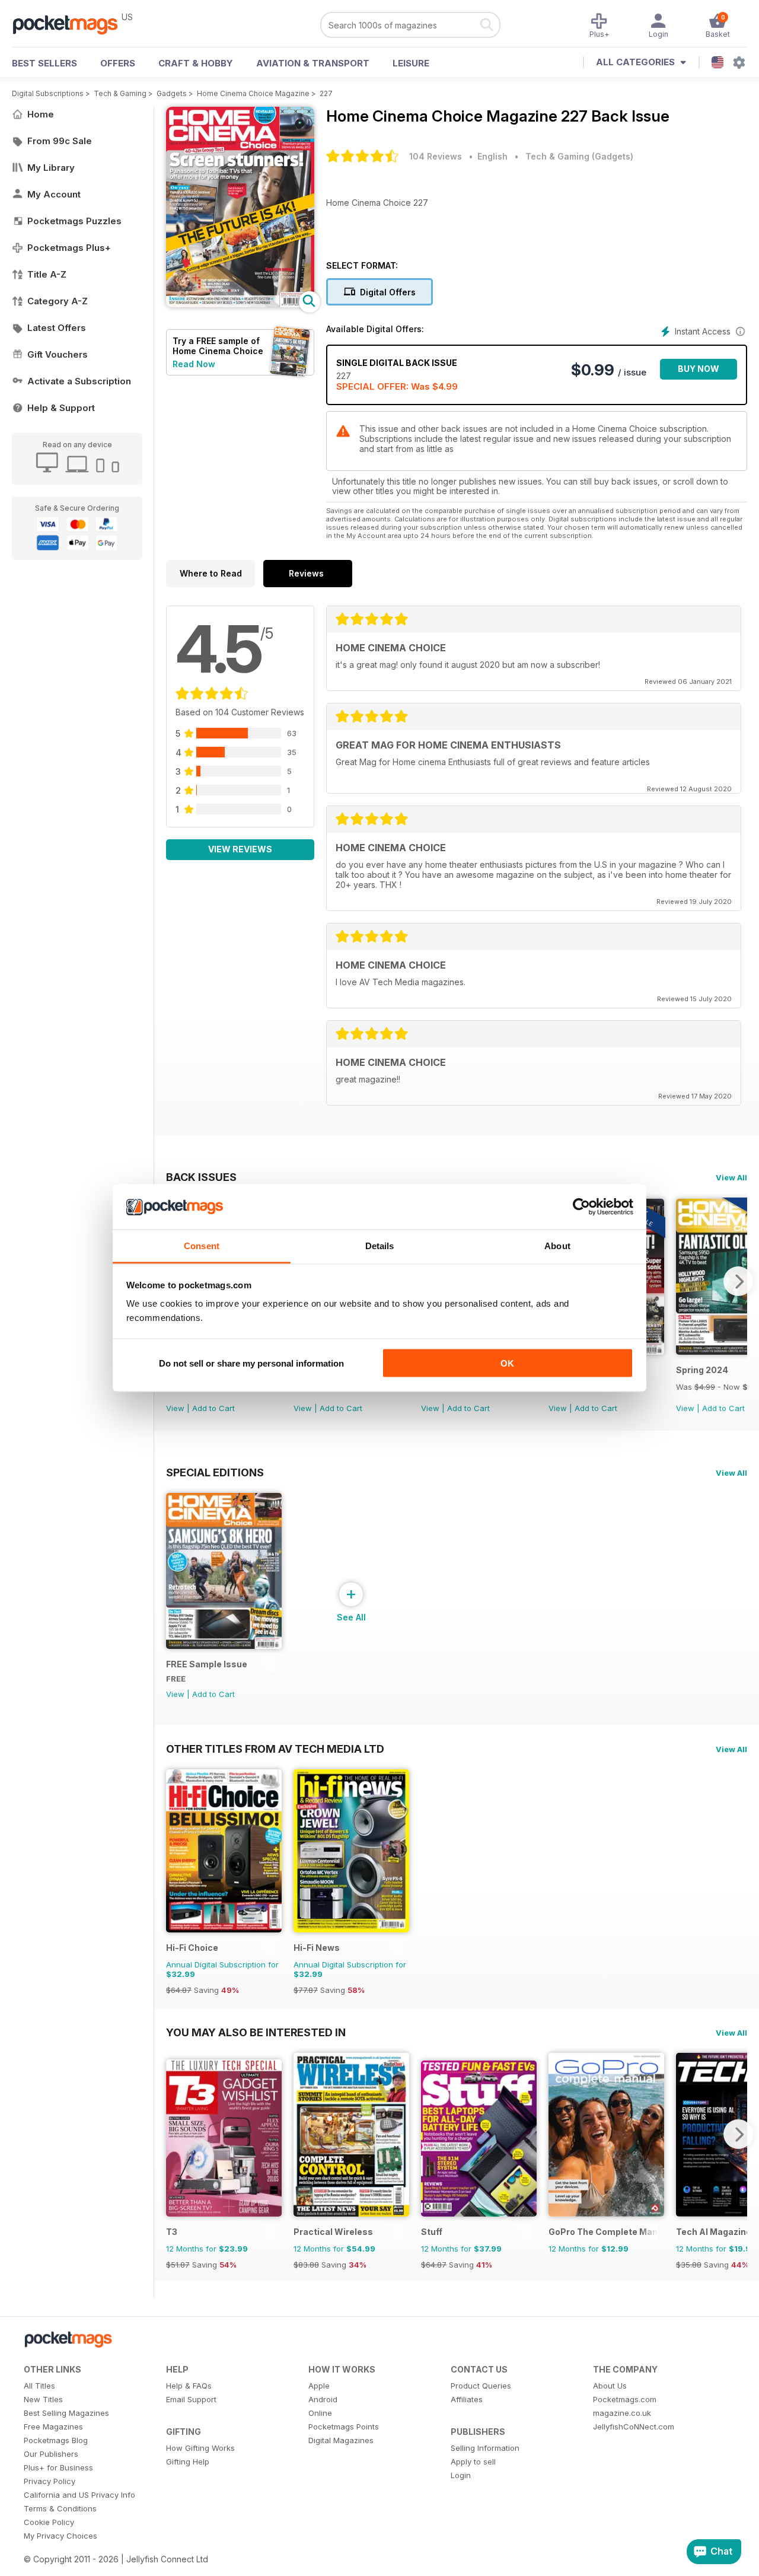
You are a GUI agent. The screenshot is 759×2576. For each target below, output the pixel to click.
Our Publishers (51, 2454)
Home (41, 114)
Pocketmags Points (344, 2427)
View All (731, 1177)
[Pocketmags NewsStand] (71, 24)
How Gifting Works (200, 2448)
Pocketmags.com (625, 2399)
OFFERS (118, 63)
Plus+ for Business (58, 2467)
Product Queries (481, 2386)
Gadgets (172, 93)
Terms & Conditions (60, 2508)
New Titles (43, 2399)
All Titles (39, 2386)
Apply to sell (473, 2462)
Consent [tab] (202, 1246)
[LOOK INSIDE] (240, 304)
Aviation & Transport (313, 63)
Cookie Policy (49, 2522)
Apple (319, 2386)
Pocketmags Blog (56, 2440)
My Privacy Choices (60, 2536)
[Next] (738, 1281)
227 (326, 93)
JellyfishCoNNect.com (634, 2427)
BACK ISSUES (201, 1177)
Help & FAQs (189, 2386)
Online (320, 2413)
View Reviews (240, 849)
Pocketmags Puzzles (74, 221)
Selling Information (485, 2448)
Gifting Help (188, 2462)
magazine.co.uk (622, 2413)
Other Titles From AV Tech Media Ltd (275, 1749)
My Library (51, 168)
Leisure (411, 63)
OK (507, 1363)
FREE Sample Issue (207, 1664)
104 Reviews (436, 156)
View (175, 1408)
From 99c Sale (60, 141)
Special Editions (215, 1472)
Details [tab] (380, 1246)
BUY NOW (699, 369)
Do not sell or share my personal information (251, 1363)
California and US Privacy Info (79, 2495)
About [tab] (557, 1246)
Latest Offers (57, 328)
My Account (54, 194)
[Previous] (175, 2134)
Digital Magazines (341, 2440)
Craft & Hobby (196, 63)
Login (461, 2475)
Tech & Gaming (120, 93)
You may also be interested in (256, 2032)
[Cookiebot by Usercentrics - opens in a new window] (581, 1207)
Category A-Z (58, 301)
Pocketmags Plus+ (69, 248)
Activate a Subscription (79, 381)
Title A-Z (47, 274)
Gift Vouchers (58, 354)
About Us (610, 2386)
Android (323, 2399)
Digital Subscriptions (48, 93)
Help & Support (61, 408)
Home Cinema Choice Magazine (253, 93)
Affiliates (467, 2399)
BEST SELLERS (44, 63)
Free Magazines (53, 2427)
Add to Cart (213, 1408)
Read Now (194, 364)
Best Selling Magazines (66, 2413)
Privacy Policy (50, 2481)
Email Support (191, 2399)
